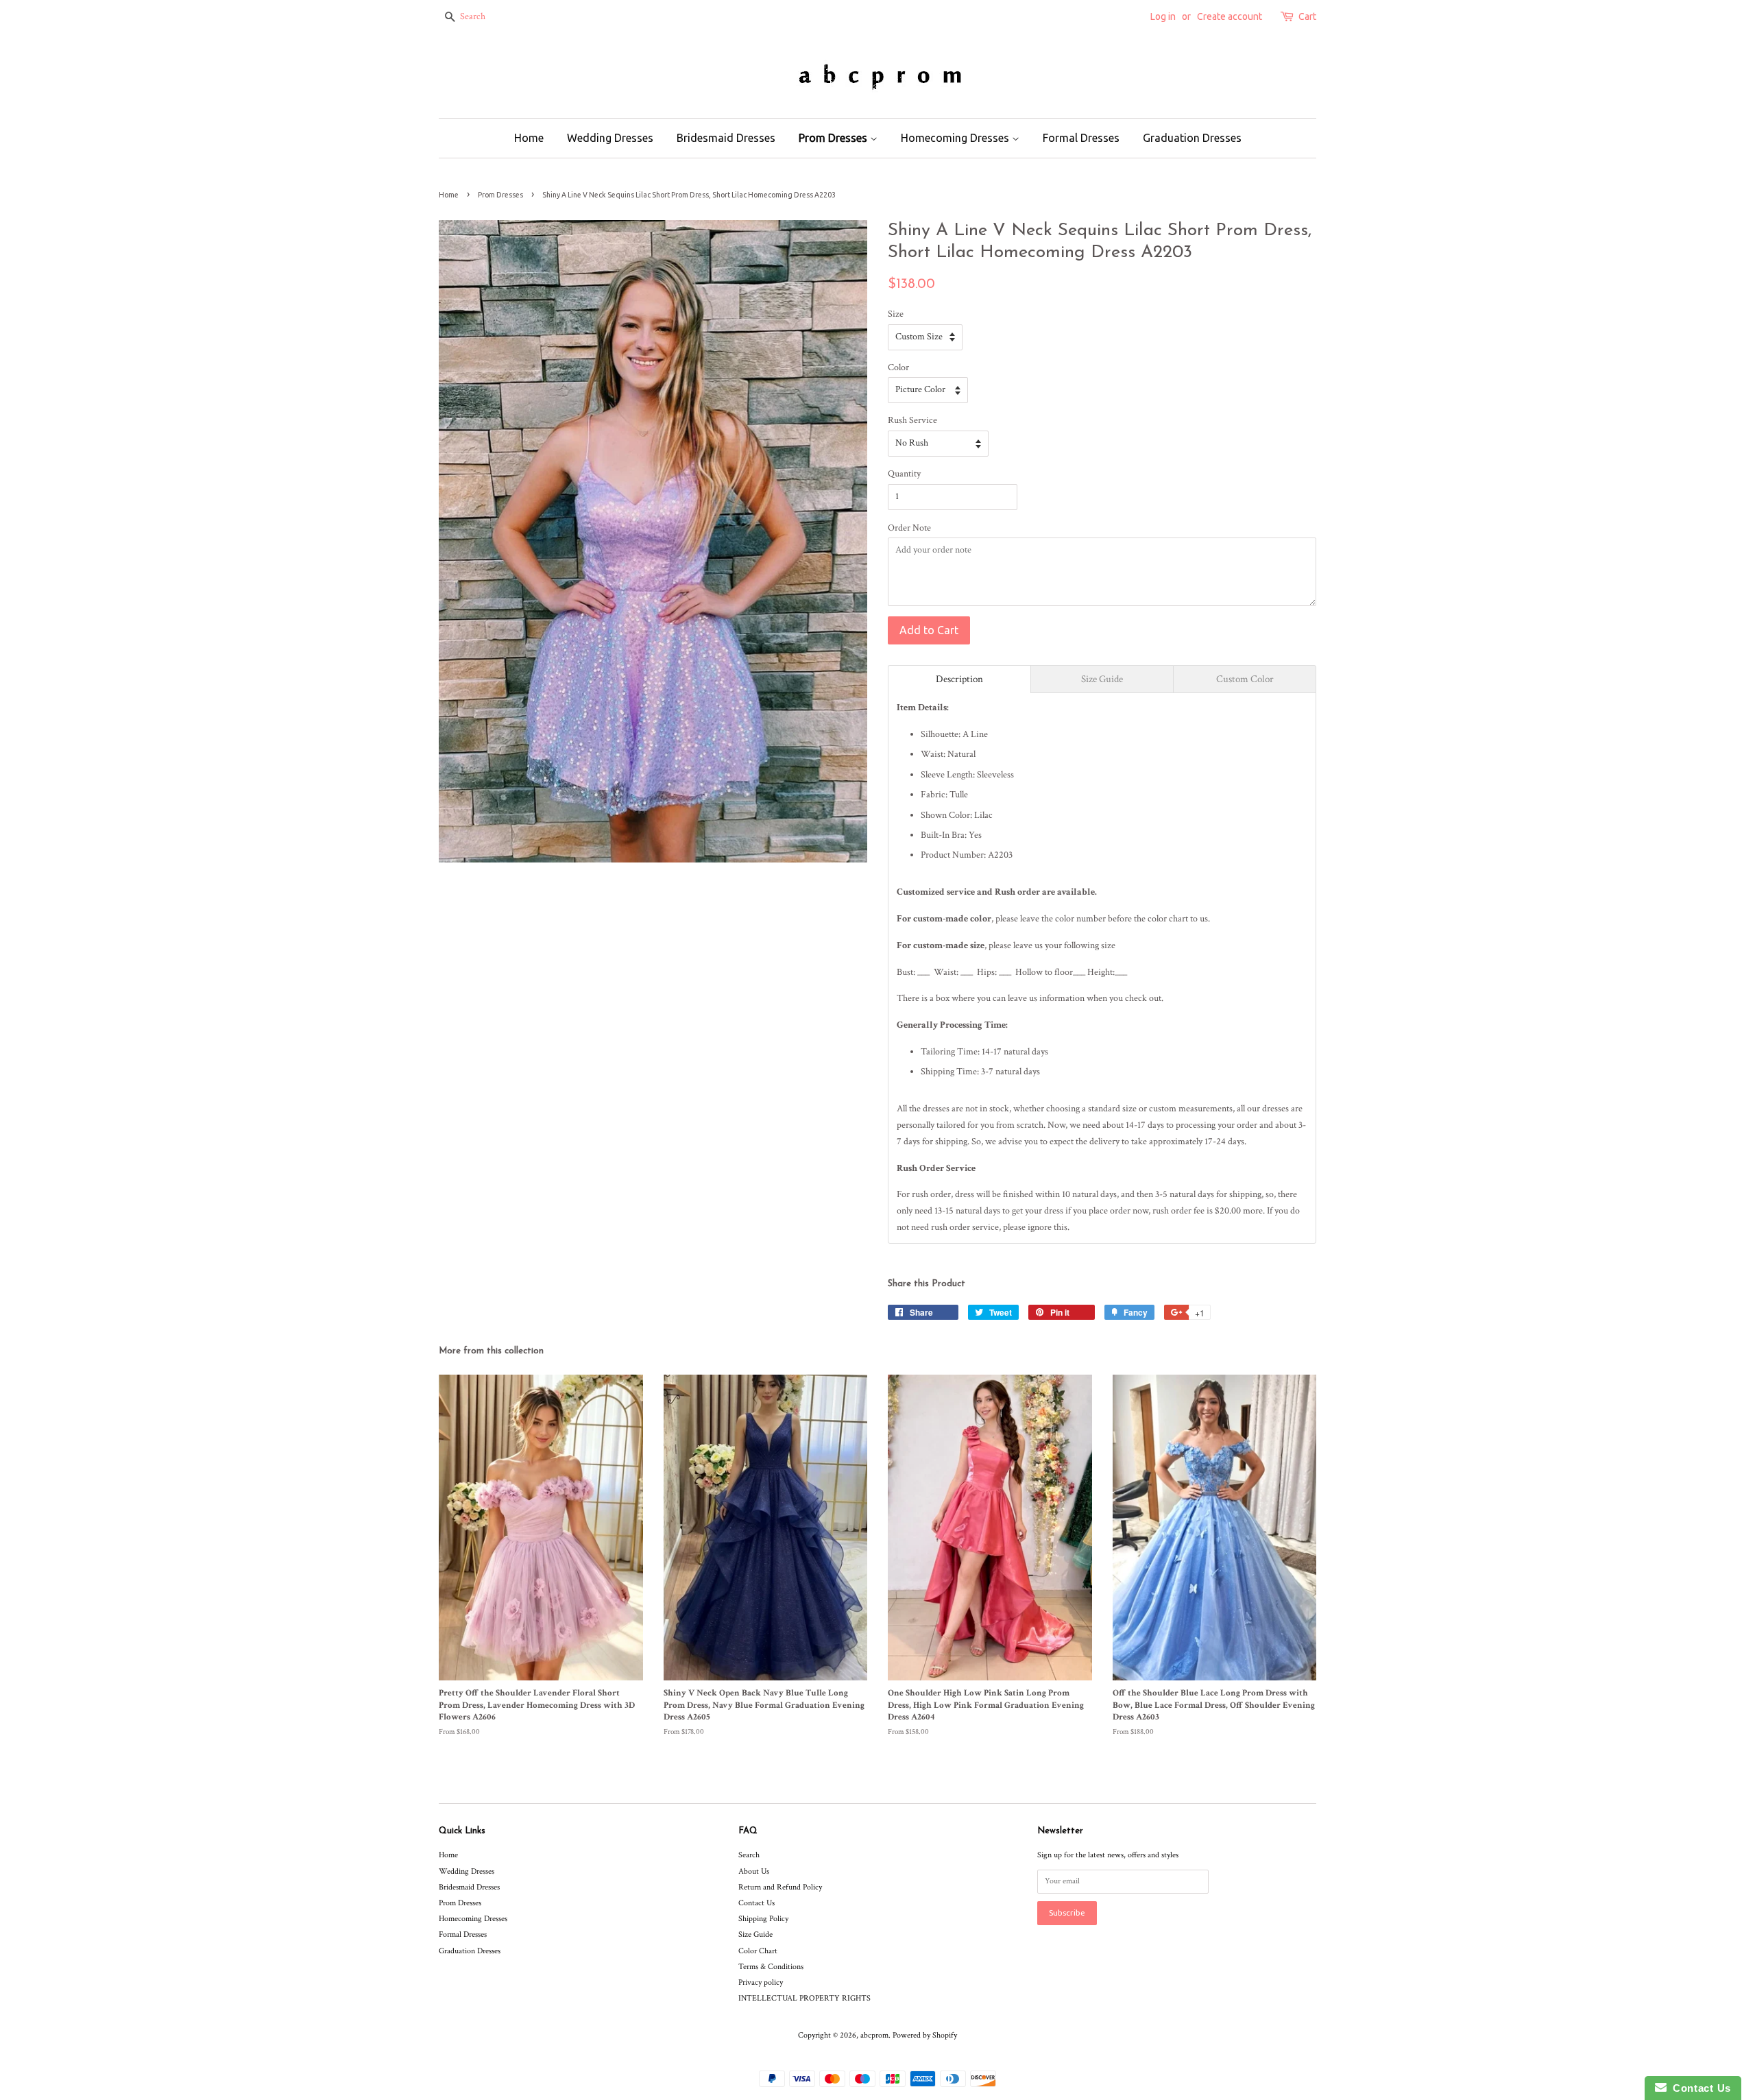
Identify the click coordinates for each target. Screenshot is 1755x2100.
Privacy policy (761, 1982)
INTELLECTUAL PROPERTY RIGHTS (804, 1998)
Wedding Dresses (610, 138)
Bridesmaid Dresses (726, 138)
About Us (754, 1871)
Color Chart (758, 1951)
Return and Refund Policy (780, 1887)
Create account (1230, 16)
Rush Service (912, 420)
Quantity (904, 474)
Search (749, 1855)
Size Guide (755, 1934)
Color (898, 367)
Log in (1163, 16)
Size (896, 314)
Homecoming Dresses (956, 138)
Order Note (909, 528)
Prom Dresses (834, 138)
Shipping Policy (763, 1919)
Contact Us (757, 1903)
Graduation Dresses (1192, 138)
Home (529, 138)
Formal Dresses (1081, 138)
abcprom (874, 2035)
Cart (1307, 16)
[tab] (959, 679)
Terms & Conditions (771, 1967)
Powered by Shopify (925, 2035)
